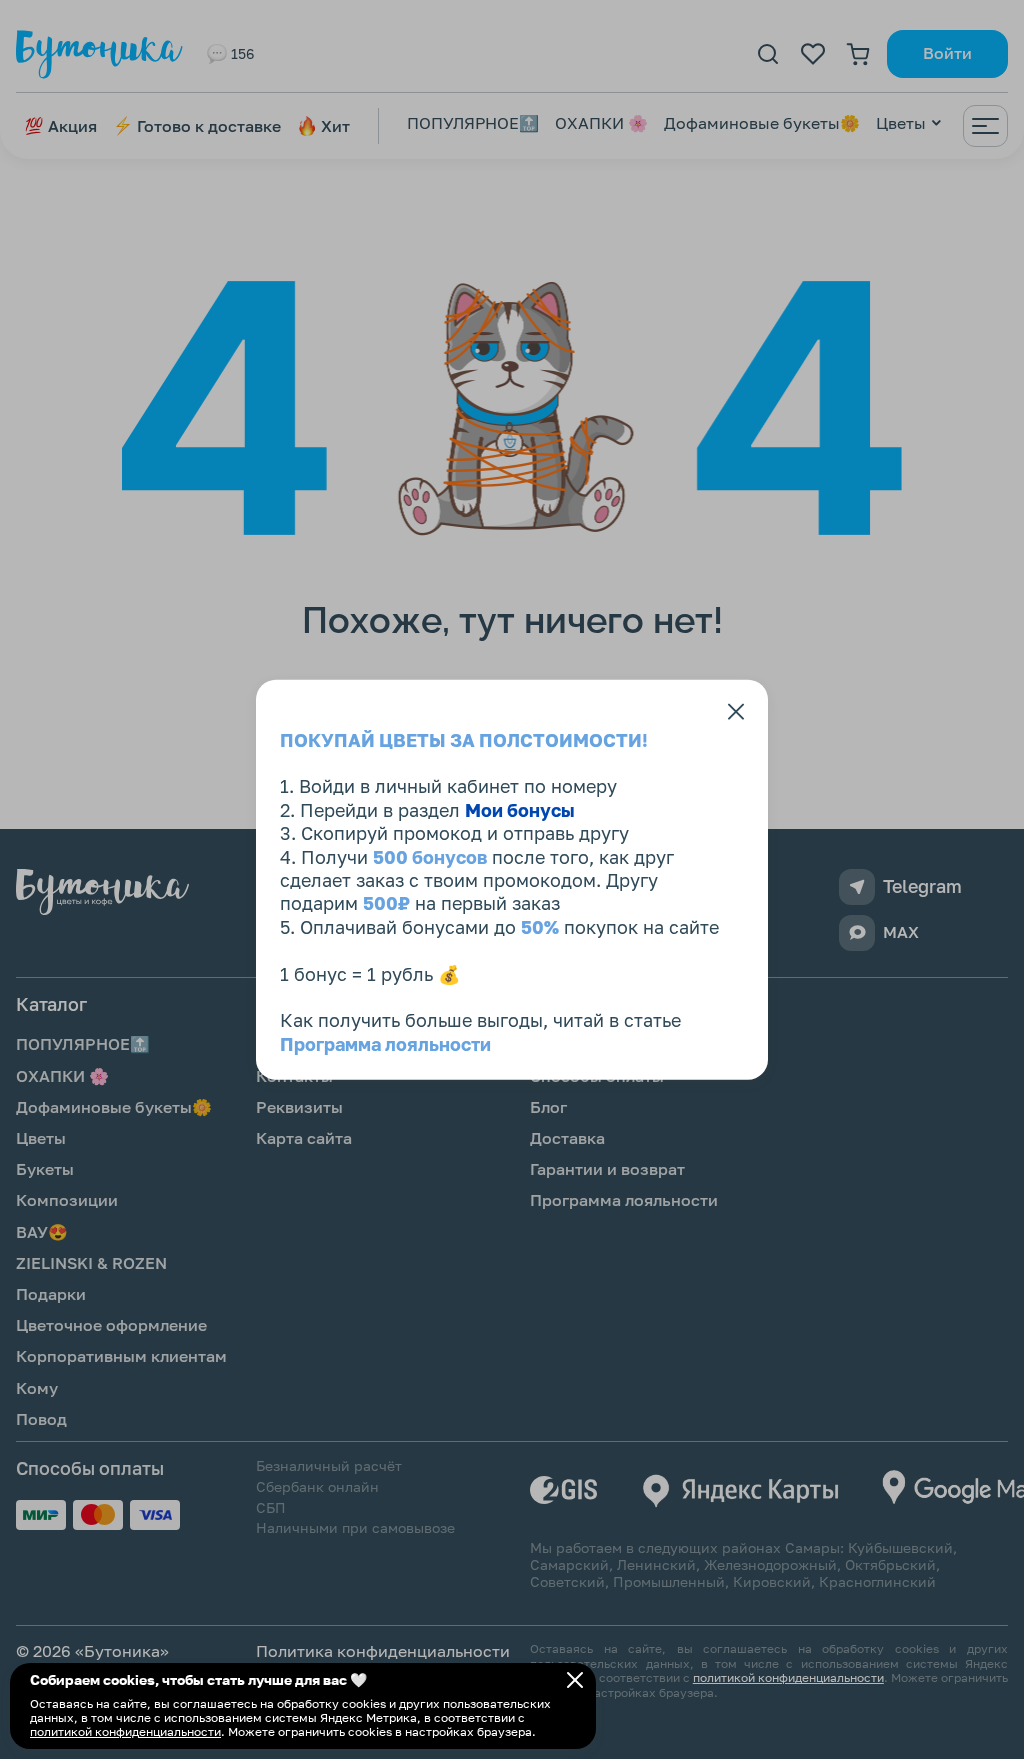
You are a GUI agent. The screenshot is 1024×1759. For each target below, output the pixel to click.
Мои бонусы (520, 809)
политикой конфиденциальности (125, 1731)
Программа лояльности (385, 1043)
